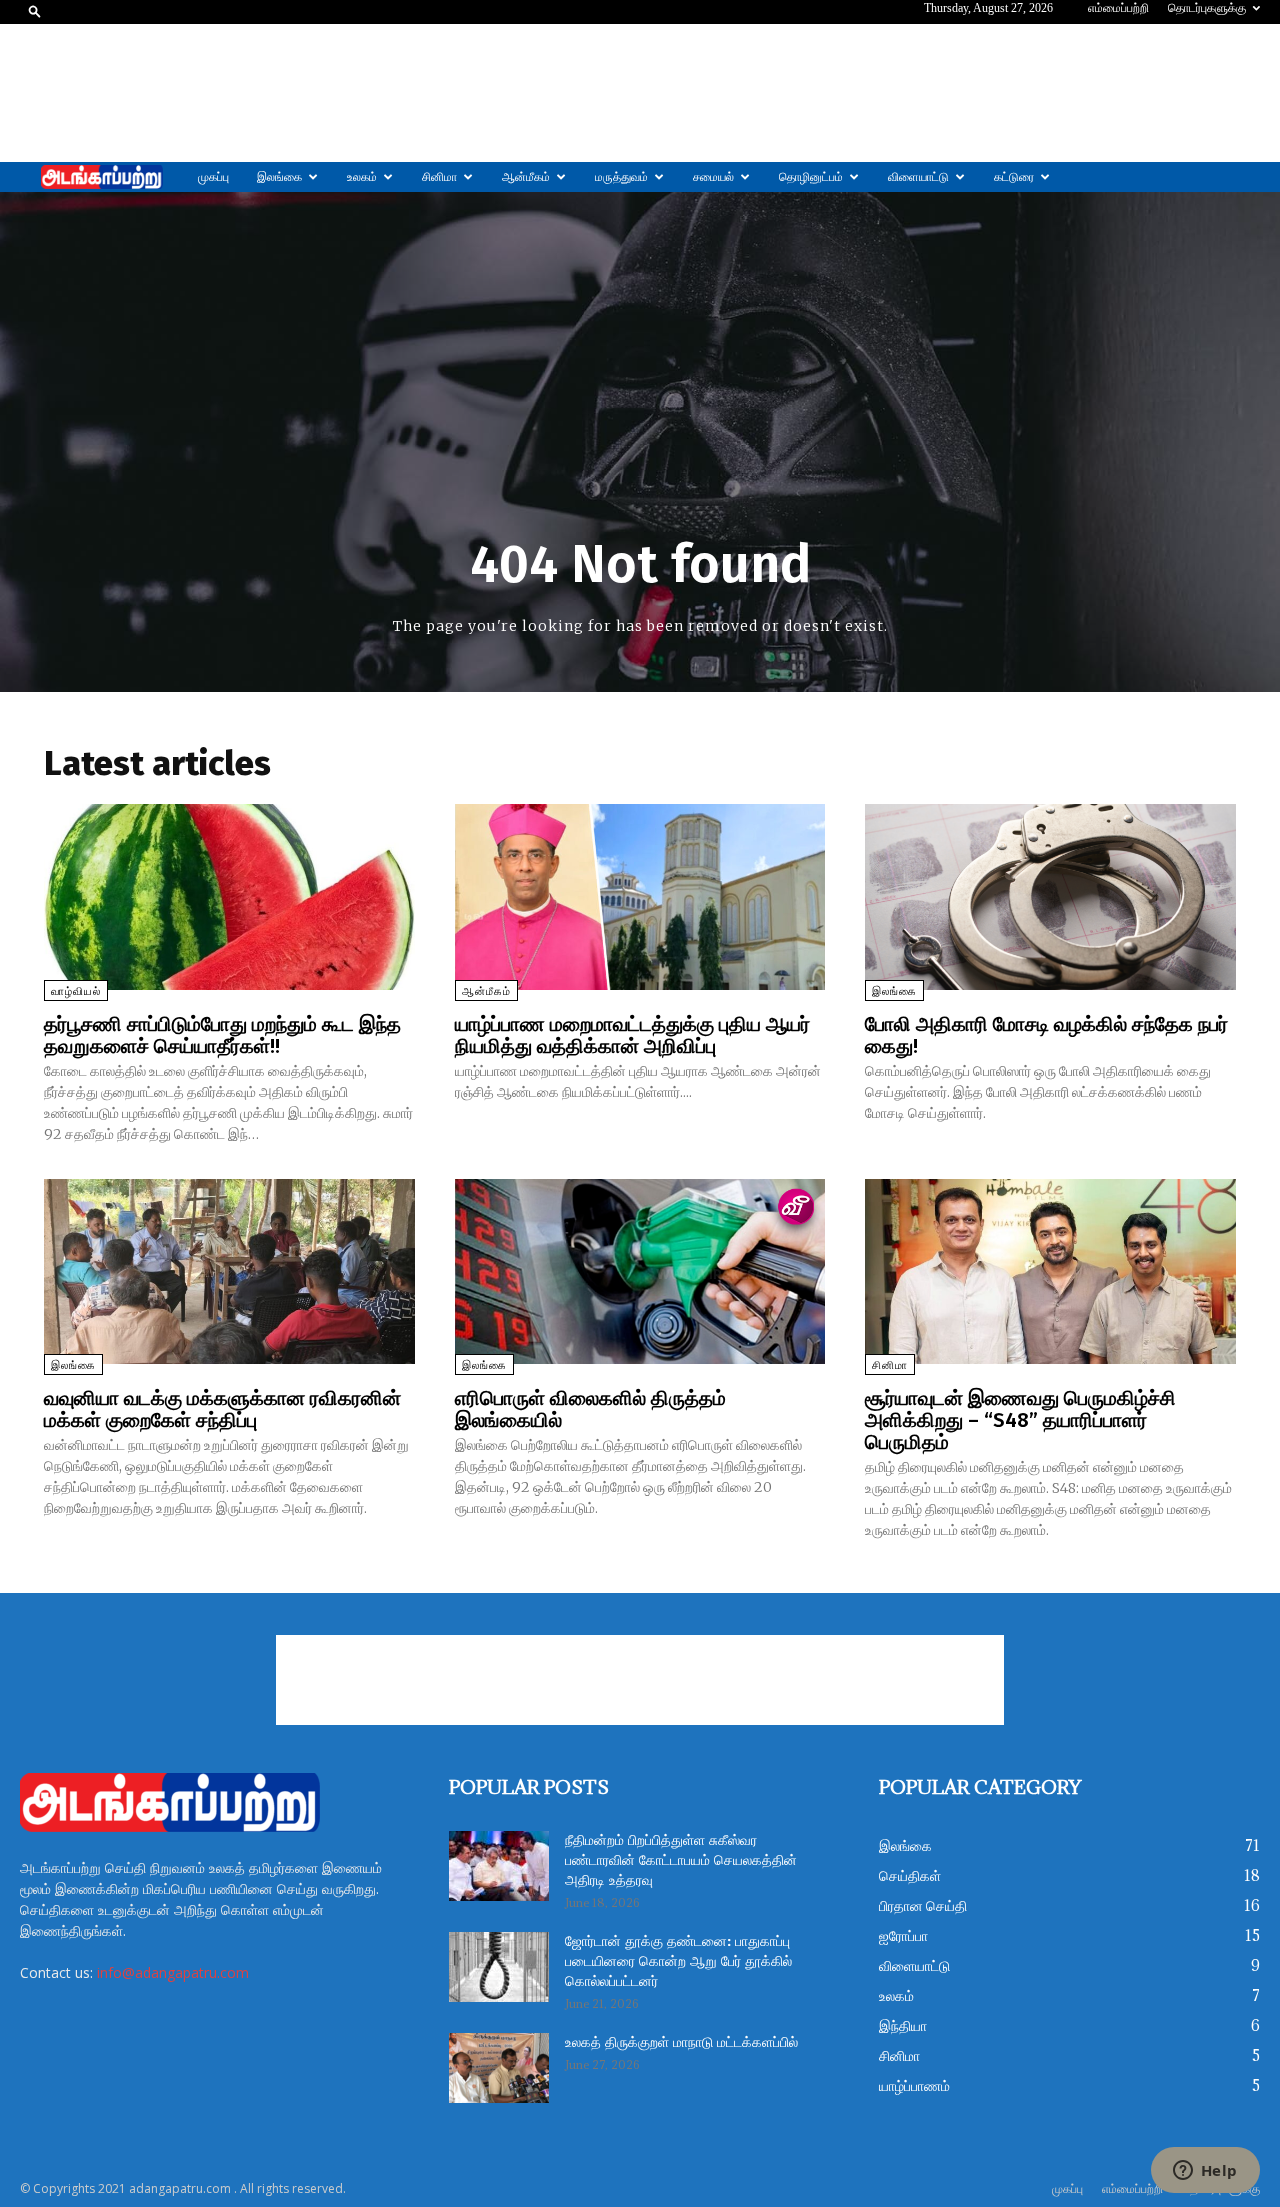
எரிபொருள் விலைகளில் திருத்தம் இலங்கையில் (590, 1409)
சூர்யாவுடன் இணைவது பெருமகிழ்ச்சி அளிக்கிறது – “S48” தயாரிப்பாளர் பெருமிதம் (1020, 1420)
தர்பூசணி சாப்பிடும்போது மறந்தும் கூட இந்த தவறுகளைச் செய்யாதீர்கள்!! (222, 1035)
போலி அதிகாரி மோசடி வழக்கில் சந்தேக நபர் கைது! (1046, 1035)
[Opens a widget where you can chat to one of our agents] (1205, 2172)
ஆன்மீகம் (526, 177)
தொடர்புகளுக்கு (1207, 8)
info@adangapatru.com (173, 1972)
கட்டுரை (1014, 177)
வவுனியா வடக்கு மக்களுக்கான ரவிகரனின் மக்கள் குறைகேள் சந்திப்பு (222, 1409)
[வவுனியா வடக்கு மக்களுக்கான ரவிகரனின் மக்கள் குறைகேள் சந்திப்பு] (229, 1271)
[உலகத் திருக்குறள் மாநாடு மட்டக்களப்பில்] (499, 2068)
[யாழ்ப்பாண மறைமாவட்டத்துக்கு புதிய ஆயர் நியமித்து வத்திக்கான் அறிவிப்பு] (640, 896)
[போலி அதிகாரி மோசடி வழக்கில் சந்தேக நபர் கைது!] (1050, 896)
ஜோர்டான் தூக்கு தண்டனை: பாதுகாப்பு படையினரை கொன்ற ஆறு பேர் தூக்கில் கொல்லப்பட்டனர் (678, 1962)
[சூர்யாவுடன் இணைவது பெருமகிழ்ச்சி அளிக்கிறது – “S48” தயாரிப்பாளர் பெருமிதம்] (1050, 1271)
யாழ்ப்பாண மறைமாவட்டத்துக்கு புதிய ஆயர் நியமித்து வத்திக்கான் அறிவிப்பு (632, 1035)
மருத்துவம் (621, 177)
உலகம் (362, 177)
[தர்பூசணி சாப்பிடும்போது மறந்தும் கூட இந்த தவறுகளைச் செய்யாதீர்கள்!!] (229, 896)
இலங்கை (279, 177)
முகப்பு (213, 177)
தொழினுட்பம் (811, 177)
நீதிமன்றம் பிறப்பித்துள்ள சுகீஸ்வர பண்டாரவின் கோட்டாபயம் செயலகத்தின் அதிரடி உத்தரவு (681, 1861)
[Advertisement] (640, 93)
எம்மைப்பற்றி (1118, 8)
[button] (35, 10)
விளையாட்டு (918, 177)
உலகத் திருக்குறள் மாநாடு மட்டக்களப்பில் (681, 2043)
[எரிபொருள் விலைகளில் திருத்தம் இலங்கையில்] (640, 1271)
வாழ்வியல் (76, 991)
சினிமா (439, 177)
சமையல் (713, 177)
